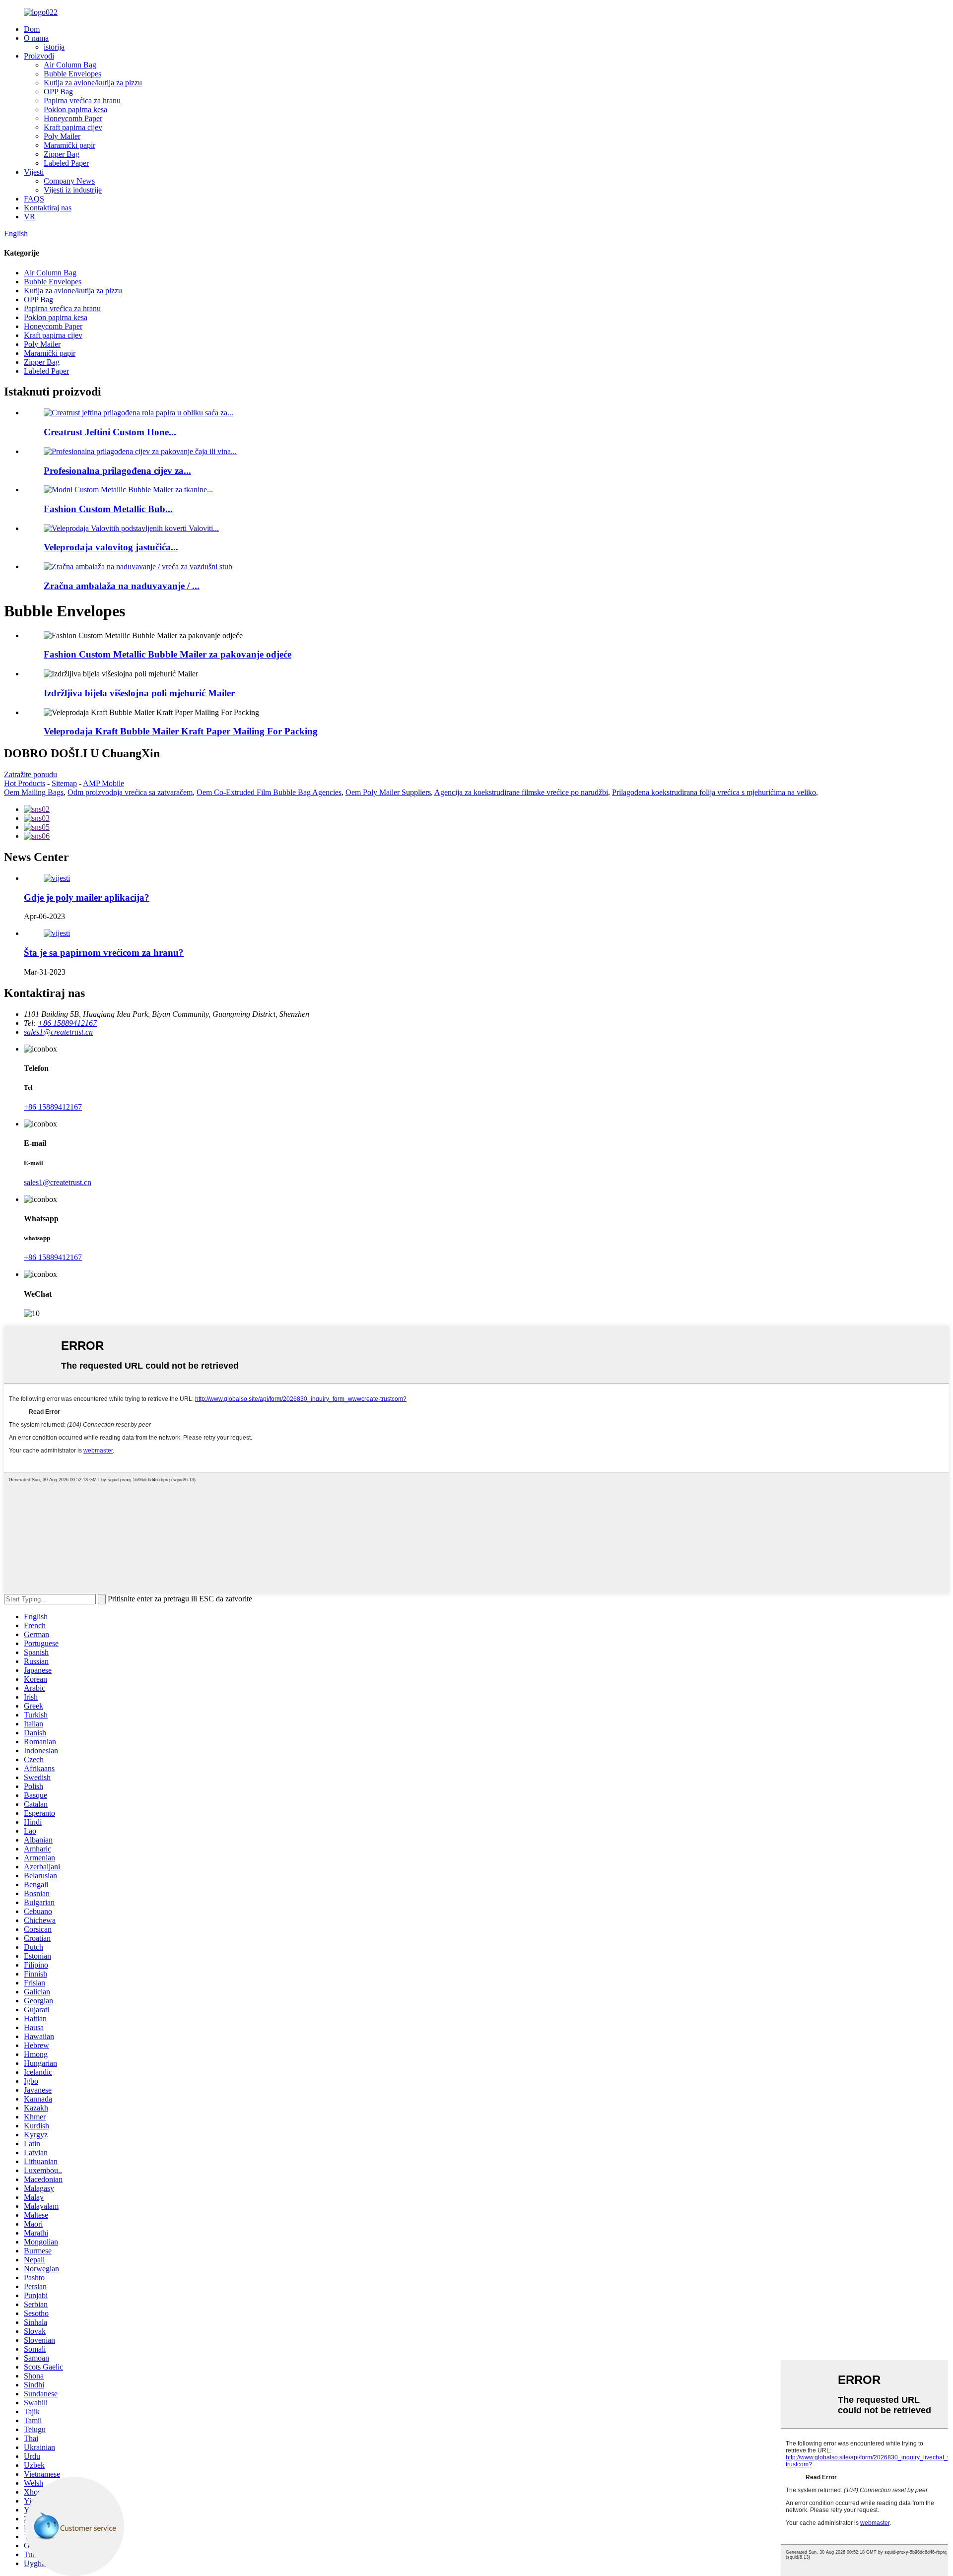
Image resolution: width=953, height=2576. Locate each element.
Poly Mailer (62, 136)
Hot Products (25, 783)
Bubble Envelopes (72, 74)
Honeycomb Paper (73, 118)
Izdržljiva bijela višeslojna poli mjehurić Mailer (139, 693)
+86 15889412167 (53, 1107)
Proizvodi (39, 56)
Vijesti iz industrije (73, 190)
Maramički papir (69, 145)
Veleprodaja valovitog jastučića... (111, 547)
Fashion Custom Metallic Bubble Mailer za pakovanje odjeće (168, 654)
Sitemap (64, 783)
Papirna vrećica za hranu (82, 100)
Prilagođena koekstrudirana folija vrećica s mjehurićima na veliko (714, 792)
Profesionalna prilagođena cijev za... (117, 471)
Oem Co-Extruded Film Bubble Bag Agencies (269, 792)
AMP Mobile (103, 783)
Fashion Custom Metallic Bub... (108, 509)
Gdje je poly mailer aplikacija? (87, 897)
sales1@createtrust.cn (58, 1182)
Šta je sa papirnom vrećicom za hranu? (104, 953)
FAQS (34, 199)
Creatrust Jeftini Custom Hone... (110, 432)
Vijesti (34, 172)
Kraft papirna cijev (73, 127)
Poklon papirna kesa (75, 109)
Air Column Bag (70, 65)
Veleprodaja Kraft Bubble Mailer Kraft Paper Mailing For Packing (181, 731)
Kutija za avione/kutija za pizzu (93, 83)
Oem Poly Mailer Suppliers (388, 792)
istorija (54, 47)
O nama (36, 38)
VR (30, 217)
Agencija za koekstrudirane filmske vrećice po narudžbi (521, 792)
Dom (32, 29)
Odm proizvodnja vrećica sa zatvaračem (130, 792)
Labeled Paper (66, 163)
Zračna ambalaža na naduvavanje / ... (122, 586)
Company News (69, 181)
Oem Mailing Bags (34, 792)
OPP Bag (58, 92)
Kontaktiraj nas (48, 208)
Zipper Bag (62, 154)
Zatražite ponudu (31, 774)
